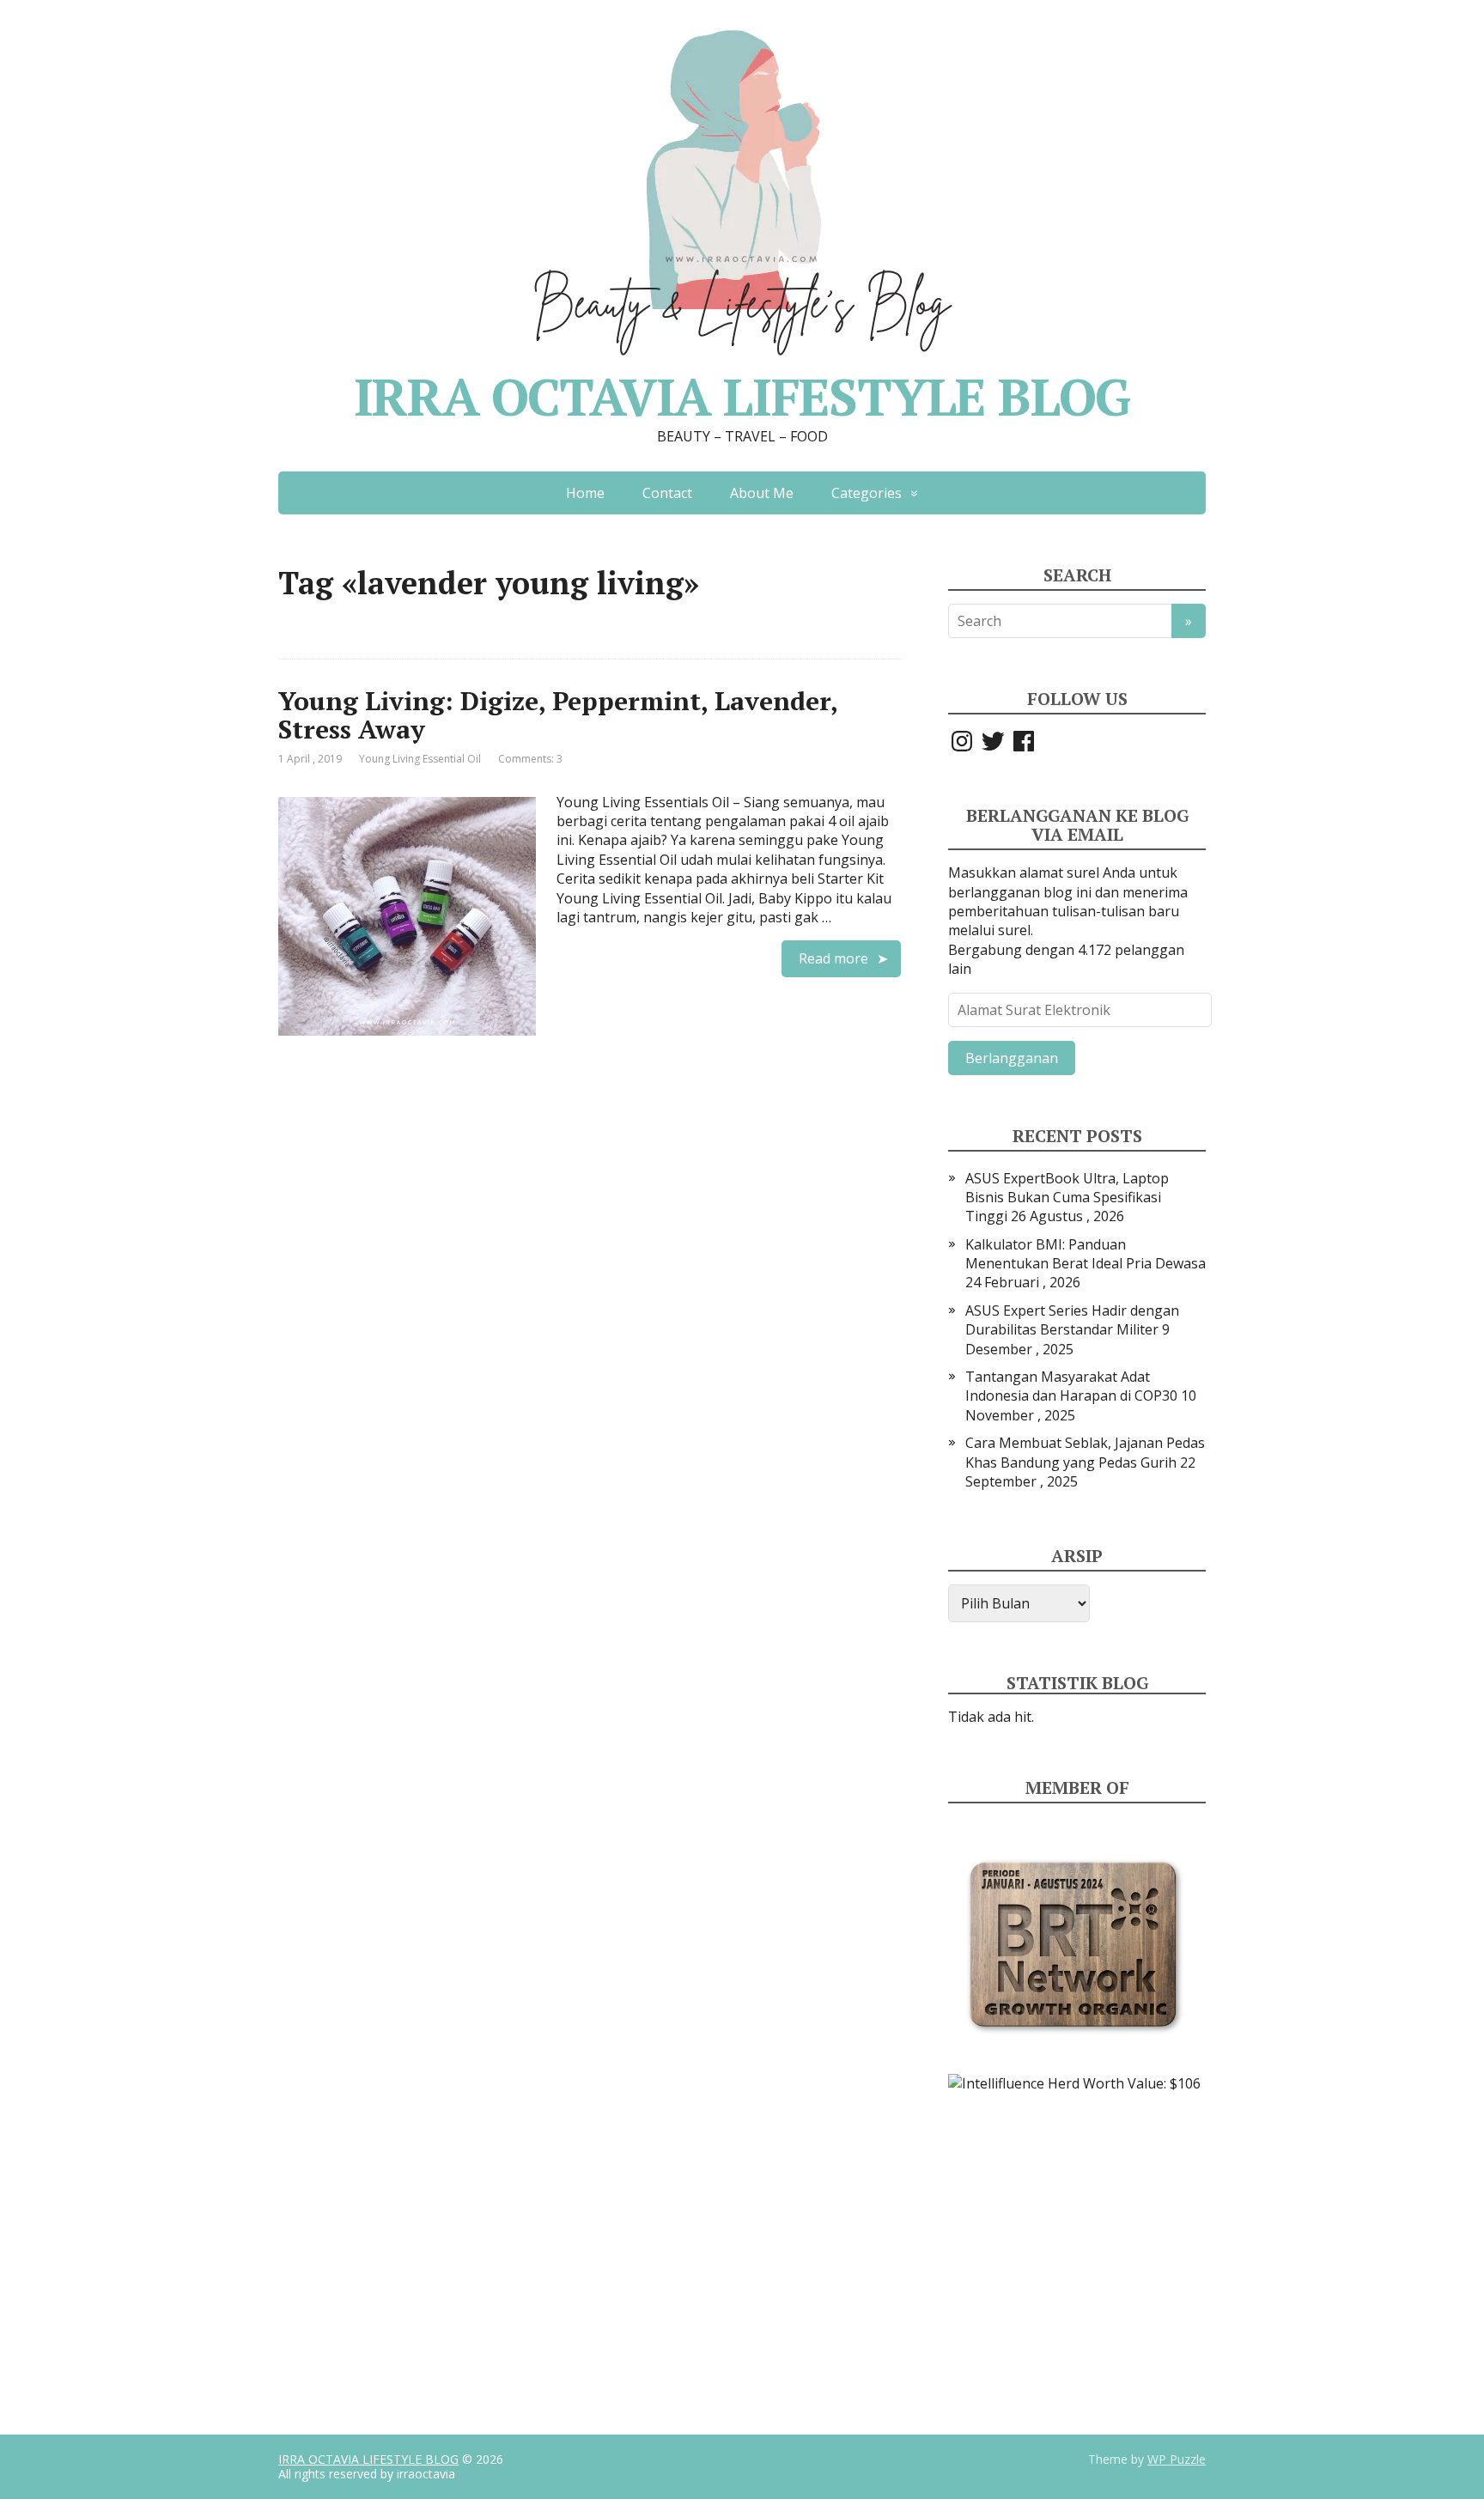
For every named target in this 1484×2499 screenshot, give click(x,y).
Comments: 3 (530, 759)
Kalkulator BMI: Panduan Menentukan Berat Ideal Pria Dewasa (1086, 1254)
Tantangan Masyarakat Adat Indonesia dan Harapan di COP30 (1071, 1386)
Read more (833, 958)
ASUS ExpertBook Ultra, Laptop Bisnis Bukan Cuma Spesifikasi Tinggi (1067, 1198)
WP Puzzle (1177, 2459)
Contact (667, 493)
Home (585, 493)
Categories (867, 493)
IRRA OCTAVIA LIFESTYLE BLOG (368, 2459)
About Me (762, 493)
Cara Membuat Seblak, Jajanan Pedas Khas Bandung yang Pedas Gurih (1085, 1452)
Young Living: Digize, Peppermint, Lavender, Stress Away (558, 715)
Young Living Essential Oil (420, 759)
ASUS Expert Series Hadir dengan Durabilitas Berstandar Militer (1072, 1320)
